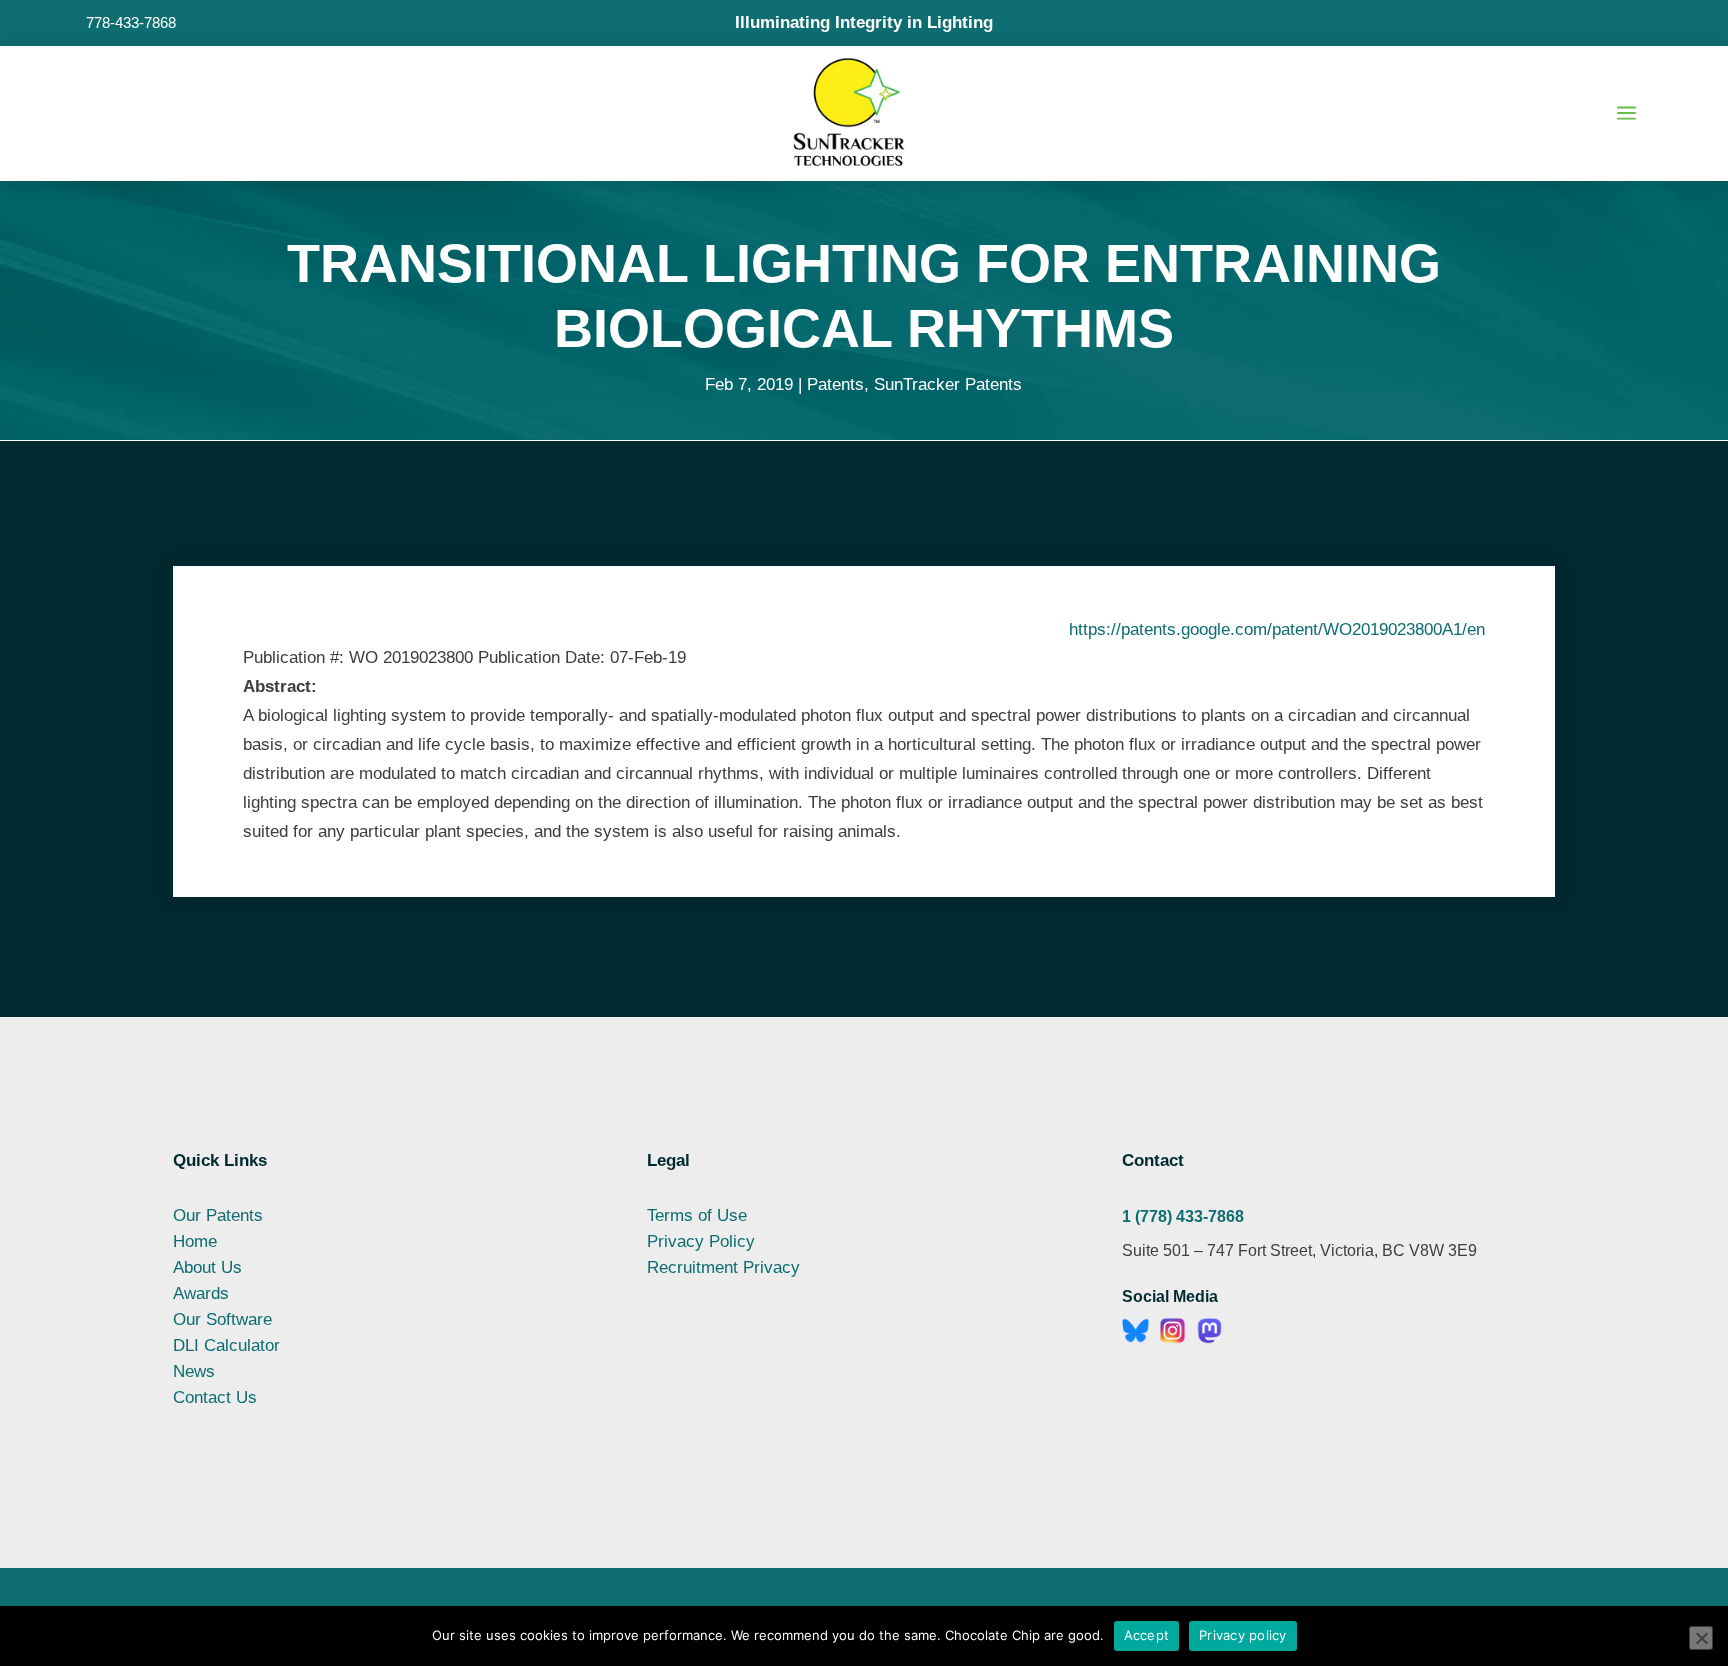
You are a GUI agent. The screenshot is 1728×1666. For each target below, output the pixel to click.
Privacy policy (1243, 1635)
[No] (1701, 1638)
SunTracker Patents (948, 384)
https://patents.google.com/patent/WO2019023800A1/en (1277, 629)
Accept (1147, 1635)
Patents (835, 384)
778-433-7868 (131, 22)
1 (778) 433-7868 (1183, 1216)
